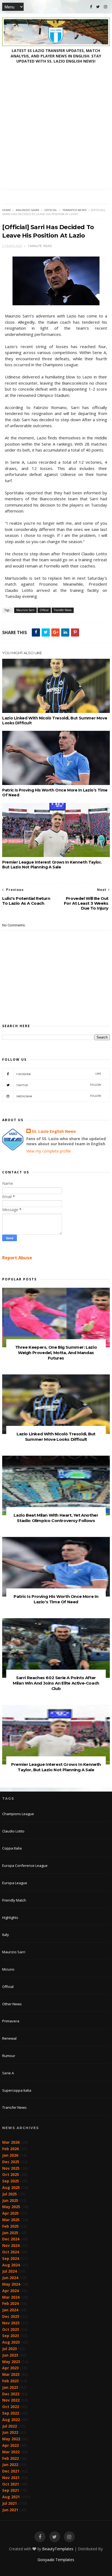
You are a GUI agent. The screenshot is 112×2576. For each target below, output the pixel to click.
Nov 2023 (11, 2323)
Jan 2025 (10, 2233)
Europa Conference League (25, 1866)
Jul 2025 (10, 2194)
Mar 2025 (11, 2220)
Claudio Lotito (13, 1831)
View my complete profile (49, 1151)
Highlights (10, 1918)
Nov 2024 (11, 2245)
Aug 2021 (11, 2497)
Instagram (59, 1096)
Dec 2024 (11, 2239)
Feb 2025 (10, 2226)
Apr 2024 (10, 2291)
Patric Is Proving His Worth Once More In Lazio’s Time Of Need (55, 793)
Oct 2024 (11, 2252)
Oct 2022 (11, 2407)
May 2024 (11, 2284)
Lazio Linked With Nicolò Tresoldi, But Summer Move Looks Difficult (55, 721)
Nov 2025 (11, 2168)
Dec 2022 (11, 2394)
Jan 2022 (10, 2465)
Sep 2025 (11, 2181)
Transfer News (74, 210)
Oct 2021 (11, 2484)
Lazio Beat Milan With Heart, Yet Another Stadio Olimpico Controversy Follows (56, 1518)
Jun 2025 (10, 2200)
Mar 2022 (11, 2452)
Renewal (9, 2038)
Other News (12, 2004)
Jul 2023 (10, 2349)
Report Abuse (17, 1258)
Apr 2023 (10, 2368)
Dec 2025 (11, 2162)
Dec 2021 (11, 2471)
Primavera (11, 2021)
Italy (6, 1935)
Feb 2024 (10, 2303)
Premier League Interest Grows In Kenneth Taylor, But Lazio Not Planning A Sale (52, 865)
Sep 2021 (11, 2490)
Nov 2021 (11, 2478)
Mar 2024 (11, 2297)
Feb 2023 (10, 2381)
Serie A (8, 2073)
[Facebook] (91, 7)
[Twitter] (98, 7)
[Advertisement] (56, 131)
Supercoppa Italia (17, 2090)
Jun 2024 (10, 2278)
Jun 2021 (10, 2510)
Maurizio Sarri (27, 210)
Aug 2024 (11, 2265)
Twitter (59, 1085)
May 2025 (11, 2207)
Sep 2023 (11, 2336)
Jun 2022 (10, 2432)
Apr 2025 (10, 2213)
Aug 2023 (11, 2342)
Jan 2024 (10, 2310)
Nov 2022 (11, 2400)
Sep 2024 (11, 2258)
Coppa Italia (12, 1848)
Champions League (18, 1814)
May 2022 (11, 2439)
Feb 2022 (10, 2458)
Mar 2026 (11, 2142)
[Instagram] (105, 7)
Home (7, 210)
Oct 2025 (11, 2174)
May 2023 (11, 2362)
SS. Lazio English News (54, 1131)
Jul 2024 (10, 2271)
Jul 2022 (10, 2426)
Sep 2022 (11, 2413)
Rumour (9, 2056)
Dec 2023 (11, 2316)
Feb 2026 (10, 2149)
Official (51, 210)
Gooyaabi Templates (56, 2560)
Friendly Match (14, 1900)
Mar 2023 (11, 2374)
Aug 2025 (11, 2187)
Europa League (15, 1883)
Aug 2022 (11, 2420)
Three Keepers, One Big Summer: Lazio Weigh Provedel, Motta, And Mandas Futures (56, 1353)
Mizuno (8, 1969)
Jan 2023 (10, 2387)
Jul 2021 (10, 2503)
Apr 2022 (10, 2445)
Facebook (59, 1074)
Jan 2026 (10, 2155)
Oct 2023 (11, 2329)
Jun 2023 (10, 2355)
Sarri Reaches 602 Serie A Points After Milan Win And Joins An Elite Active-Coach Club (56, 1683)
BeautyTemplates (58, 2549)
